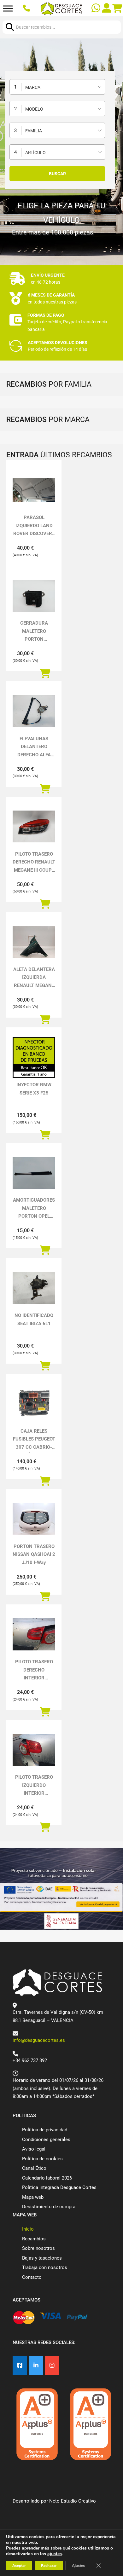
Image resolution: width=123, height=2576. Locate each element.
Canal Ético (34, 2168)
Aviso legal (34, 2149)
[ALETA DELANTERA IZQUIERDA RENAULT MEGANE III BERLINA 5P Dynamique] (34, 942)
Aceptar (19, 2566)
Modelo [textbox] (34, 109)
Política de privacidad (45, 2130)
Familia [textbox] (34, 131)
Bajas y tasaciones (42, 2258)
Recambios (34, 2239)
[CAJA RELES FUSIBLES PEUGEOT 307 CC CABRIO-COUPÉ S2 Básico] (34, 1404)
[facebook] (20, 2366)
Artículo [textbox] (35, 153)
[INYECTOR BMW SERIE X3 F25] (34, 1057)
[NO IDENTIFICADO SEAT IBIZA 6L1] (34, 1288)
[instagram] (52, 2366)
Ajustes (78, 2566)
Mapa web (33, 2197)
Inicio (28, 2229)
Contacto (32, 2277)
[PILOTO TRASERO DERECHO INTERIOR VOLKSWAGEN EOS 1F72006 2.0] (34, 1634)
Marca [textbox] (33, 87)
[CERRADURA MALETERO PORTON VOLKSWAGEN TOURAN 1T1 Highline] (34, 596)
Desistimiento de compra (49, 2207)
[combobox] (57, 87)
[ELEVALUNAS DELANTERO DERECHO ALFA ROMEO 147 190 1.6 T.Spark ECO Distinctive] (34, 711)
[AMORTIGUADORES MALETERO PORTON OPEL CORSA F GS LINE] (34, 1173)
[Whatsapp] (97, 9)
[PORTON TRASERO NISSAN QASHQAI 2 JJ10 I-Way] (34, 1519)
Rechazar (49, 2566)
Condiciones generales (46, 2140)
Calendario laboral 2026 (47, 2178)
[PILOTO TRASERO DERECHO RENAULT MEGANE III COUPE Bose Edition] (34, 826)
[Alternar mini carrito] (117, 9)
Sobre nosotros (38, 2248)
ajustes (55, 2554)
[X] (36, 2366)
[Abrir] (8, 9)
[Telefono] (27, 9)
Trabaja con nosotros (45, 2267)
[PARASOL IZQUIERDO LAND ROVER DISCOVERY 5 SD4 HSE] (34, 490)
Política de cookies (42, 2159)
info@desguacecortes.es (39, 2040)
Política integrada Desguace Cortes (59, 2187)
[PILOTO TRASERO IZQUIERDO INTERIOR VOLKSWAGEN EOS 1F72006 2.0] (34, 1750)
